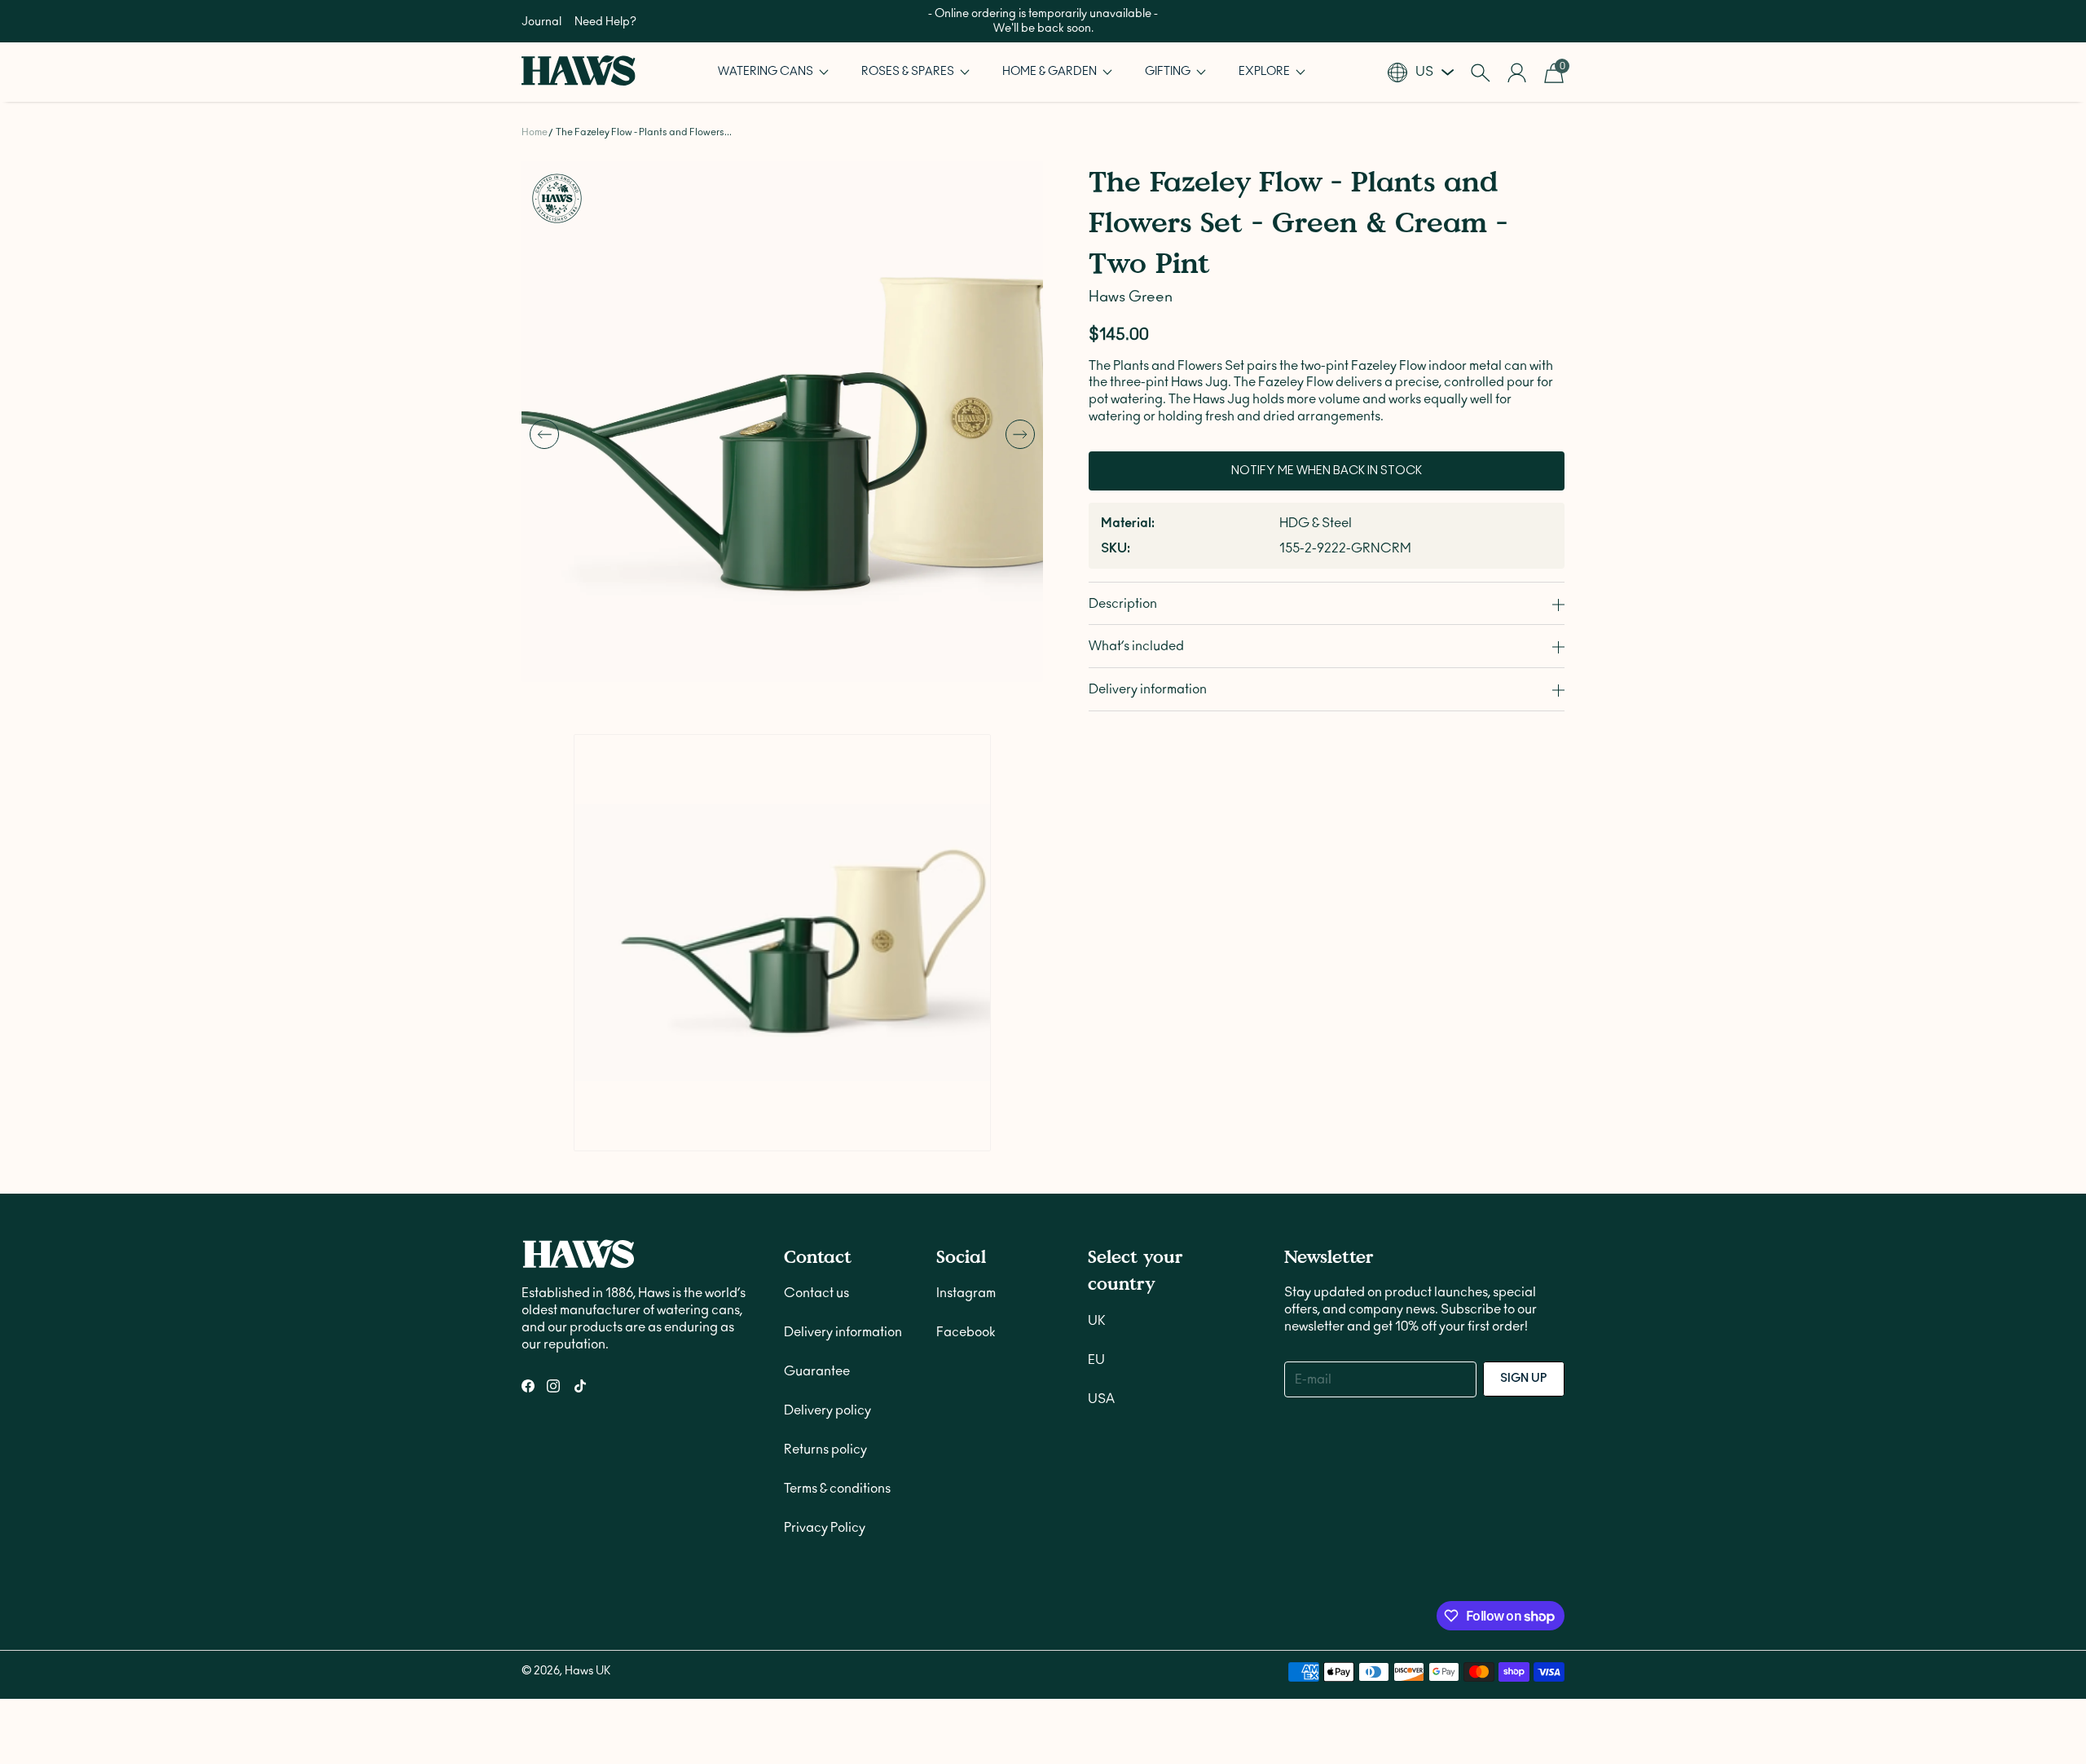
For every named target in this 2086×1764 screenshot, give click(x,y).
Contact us (816, 968)
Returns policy (825, 1124)
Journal (541, 22)
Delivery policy (827, 1085)
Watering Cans (767, 72)
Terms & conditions (837, 1164)
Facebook (966, 1007)
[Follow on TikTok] (580, 1061)
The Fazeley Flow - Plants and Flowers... (644, 132)
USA (1101, 1074)
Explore (1265, 72)
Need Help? (605, 22)
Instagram (966, 968)
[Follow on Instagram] (553, 1061)
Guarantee (817, 1046)
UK (1097, 996)
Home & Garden (1051, 72)
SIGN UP (1524, 1054)
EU (1096, 1035)
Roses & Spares (909, 72)
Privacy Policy (825, 1203)
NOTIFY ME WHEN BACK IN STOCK (1327, 471)
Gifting (1169, 72)
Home (535, 132)
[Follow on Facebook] (528, 1061)
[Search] (1480, 73)
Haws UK (588, 1346)
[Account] (1517, 73)
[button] (773, 72)
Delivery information (843, 1007)
